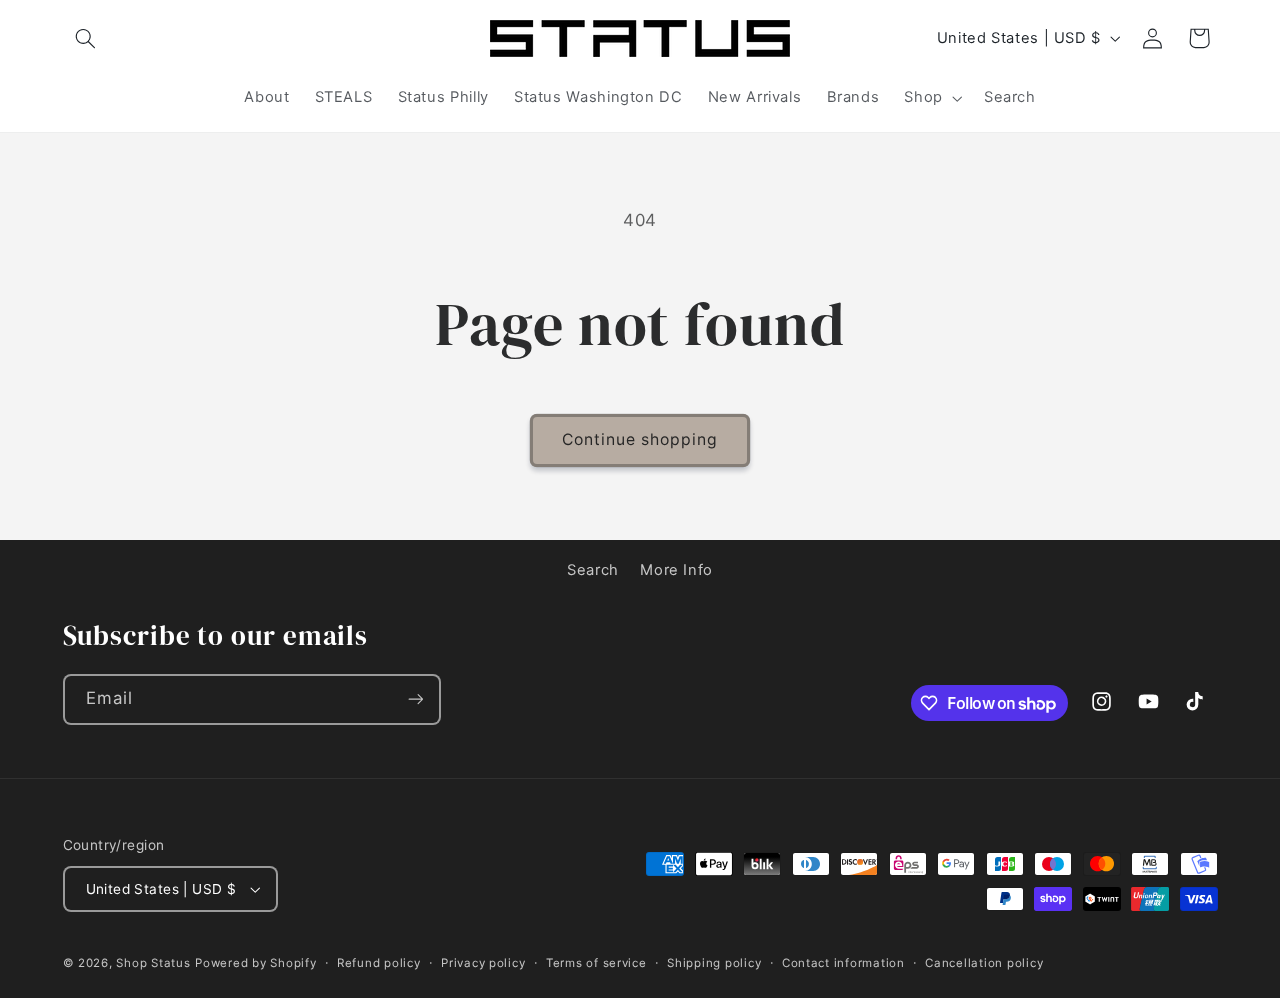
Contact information (843, 963)
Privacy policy (483, 963)
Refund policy (379, 963)
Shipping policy (714, 963)
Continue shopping (640, 439)
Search (593, 570)
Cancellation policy (984, 963)
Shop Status (153, 963)
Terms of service (596, 963)
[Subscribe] (415, 699)
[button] (86, 38)
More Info (676, 570)
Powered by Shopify (255, 963)
